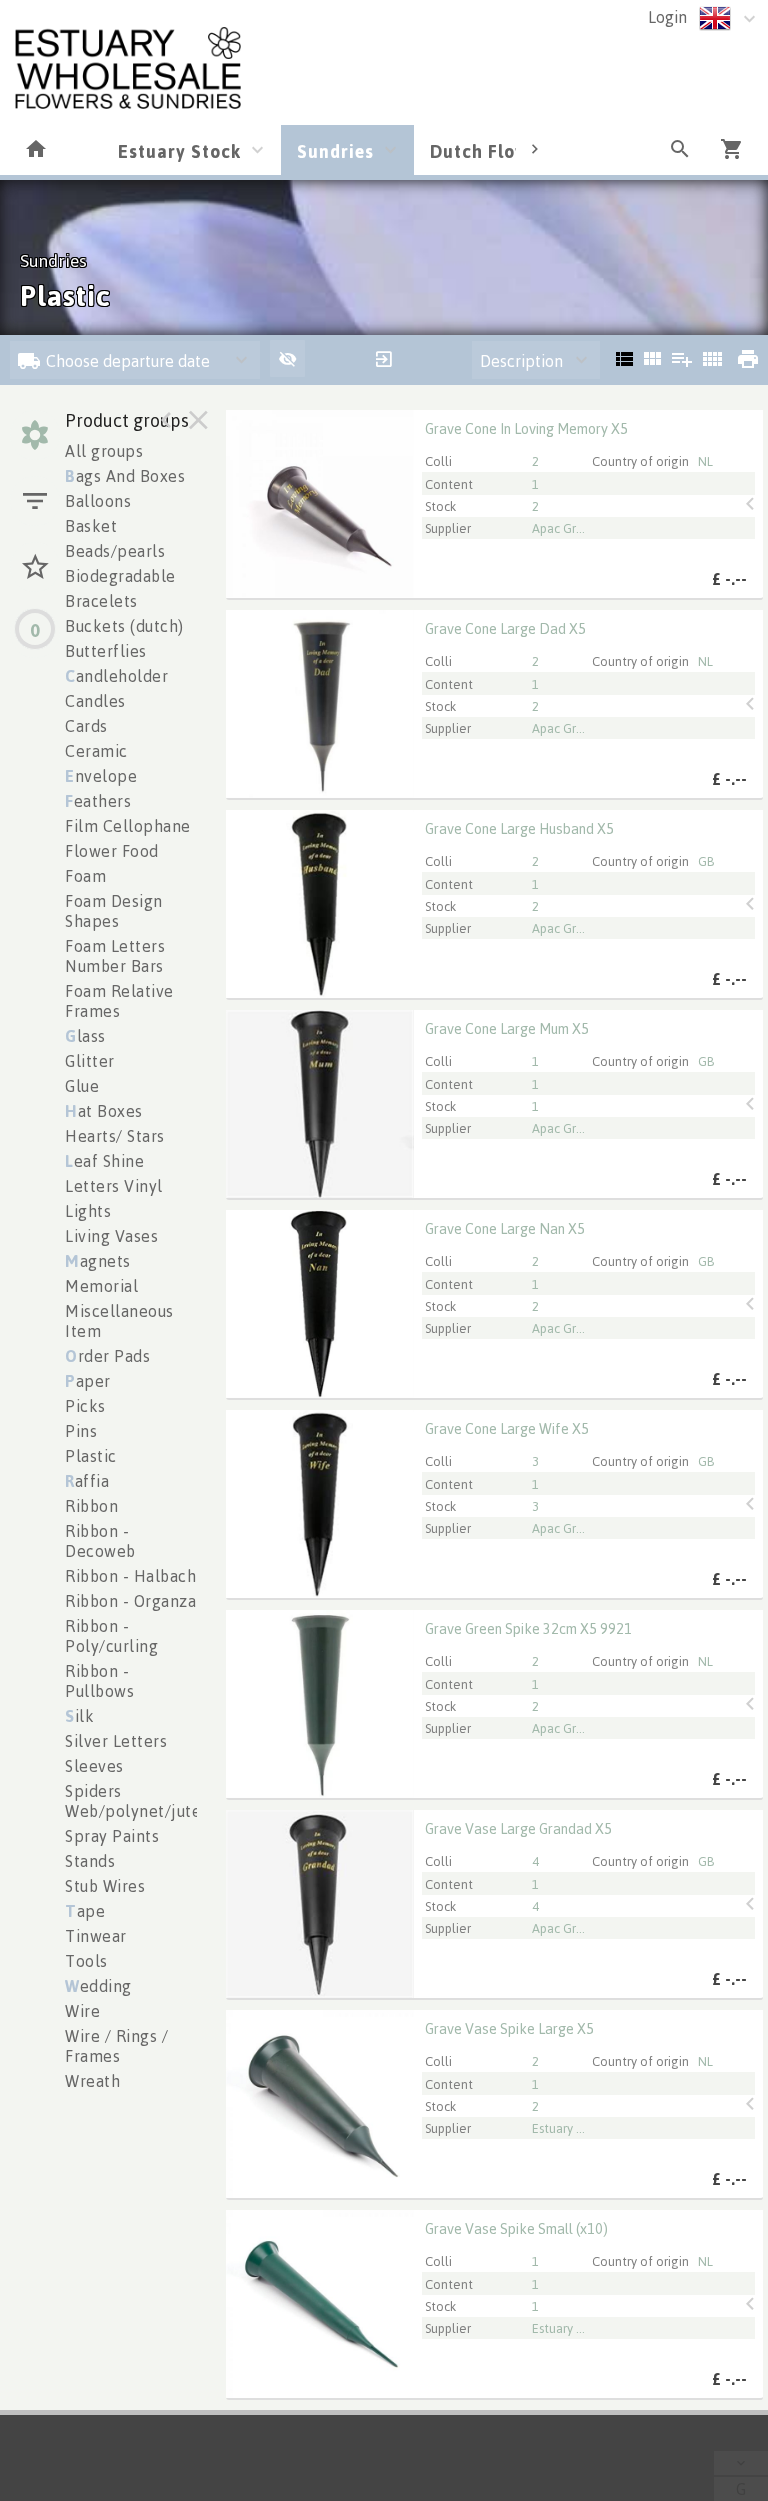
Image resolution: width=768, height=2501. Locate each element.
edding (98, 1986)
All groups (104, 451)
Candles (95, 701)
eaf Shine (104, 1161)
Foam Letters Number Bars (115, 956)
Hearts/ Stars (115, 1136)
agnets (98, 1261)
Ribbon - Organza (130, 1601)
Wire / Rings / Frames (116, 2046)
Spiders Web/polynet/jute (133, 1801)
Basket (91, 526)
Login (667, 17)
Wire (82, 2011)
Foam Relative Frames (119, 1001)
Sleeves (94, 1766)
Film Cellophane (128, 826)
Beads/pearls (115, 551)
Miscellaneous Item (119, 1321)
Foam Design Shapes (114, 911)
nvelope (101, 776)
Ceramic (96, 751)
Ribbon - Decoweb (100, 1541)
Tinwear (96, 1936)
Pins (81, 1431)
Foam (85, 876)
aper (88, 1381)
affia (87, 1481)
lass (85, 1036)
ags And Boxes (125, 476)
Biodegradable (120, 576)
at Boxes (104, 1111)
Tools (86, 1961)
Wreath (92, 2081)
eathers (98, 801)
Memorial (101, 1286)
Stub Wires (105, 1886)
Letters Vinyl (114, 1186)
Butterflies (106, 651)
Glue (82, 1086)
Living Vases (111, 1236)
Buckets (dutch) (124, 626)
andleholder (116, 676)
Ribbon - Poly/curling (111, 1636)
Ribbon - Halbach (130, 1576)
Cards (86, 726)
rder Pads (107, 1356)
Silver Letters (116, 1741)
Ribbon (91, 1506)
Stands (90, 1861)
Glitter (90, 1061)
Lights (88, 1211)
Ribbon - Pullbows (99, 1681)
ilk (79, 1716)
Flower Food (112, 851)
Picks (85, 1406)
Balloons (98, 501)
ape (85, 1911)
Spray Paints (112, 1836)
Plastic (91, 1456)
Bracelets (101, 601)
